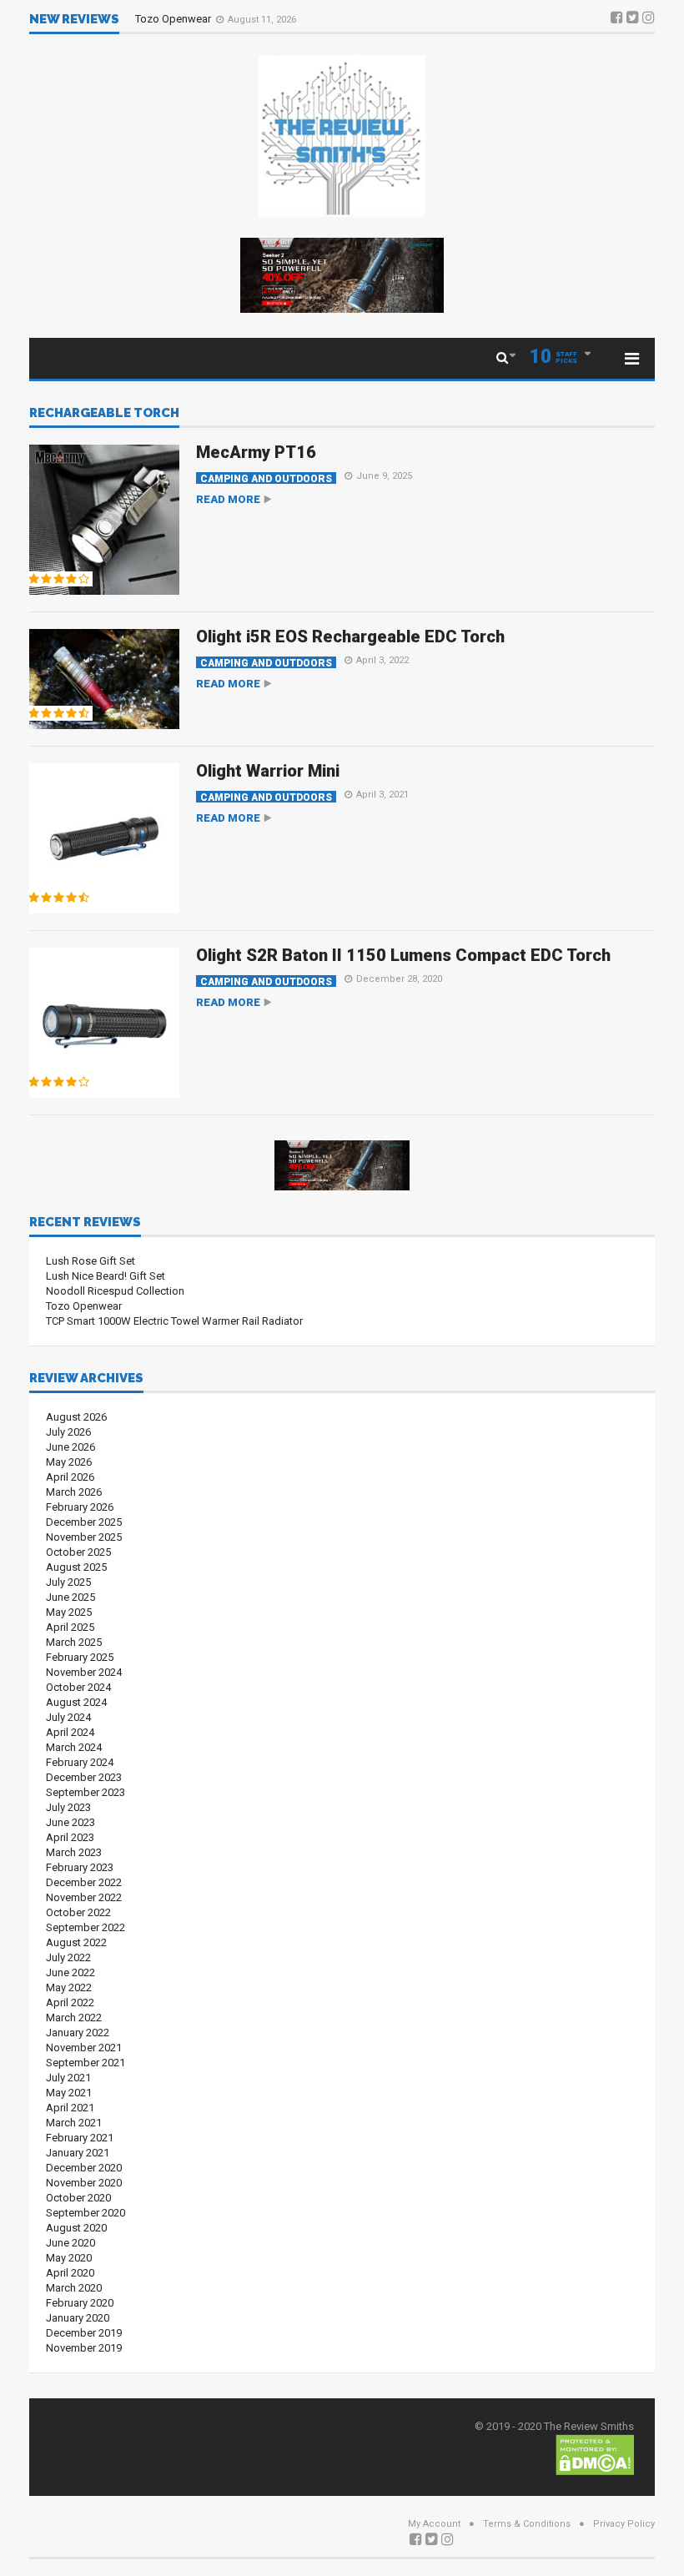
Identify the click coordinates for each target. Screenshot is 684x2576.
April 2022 (70, 2002)
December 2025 (84, 1522)
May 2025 (69, 1612)
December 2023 (84, 1777)
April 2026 (70, 1477)
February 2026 (80, 1507)
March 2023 (74, 1852)
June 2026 (70, 1447)
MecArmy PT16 (256, 452)
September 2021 (85, 2063)
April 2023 (70, 1837)
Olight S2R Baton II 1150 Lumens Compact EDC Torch (403, 955)
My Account (434, 2524)
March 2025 (74, 1642)
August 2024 (76, 1702)
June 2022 (70, 1972)
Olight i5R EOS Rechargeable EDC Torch (350, 636)
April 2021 (70, 2108)
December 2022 (84, 1882)
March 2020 (74, 2288)
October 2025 (78, 1552)
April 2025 (70, 1627)
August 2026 (76, 1417)
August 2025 (76, 1567)
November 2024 (84, 1672)
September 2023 (85, 1792)
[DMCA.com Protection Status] (595, 2454)
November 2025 (84, 1537)
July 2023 (68, 1807)
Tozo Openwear (174, 19)
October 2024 (78, 1687)
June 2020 (70, 2243)
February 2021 (80, 2138)
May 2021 (69, 2093)
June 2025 (70, 1597)
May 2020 (69, 2258)
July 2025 (68, 1582)
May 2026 (69, 1462)
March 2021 (74, 2123)
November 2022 (84, 1897)
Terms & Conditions (527, 2524)
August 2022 (76, 1942)
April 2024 (70, 1732)
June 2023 (70, 1822)
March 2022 (74, 2018)
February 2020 (80, 2303)
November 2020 (84, 2183)
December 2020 (84, 2168)
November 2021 (84, 2048)
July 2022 (68, 1957)
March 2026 (74, 1492)
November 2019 (84, 2348)
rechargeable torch (104, 414)
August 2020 (76, 2228)
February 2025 (80, 1657)
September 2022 (85, 1927)
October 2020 (78, 2198)
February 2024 (80, 1762)
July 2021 (68, 2078)
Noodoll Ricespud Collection (115, 1291)
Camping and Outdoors (266, 478)
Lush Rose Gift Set (91, 1261)
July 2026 (68, 1432)
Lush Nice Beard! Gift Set (106, 1276)
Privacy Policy (624, 2524)
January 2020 (78, 2318)
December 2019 (84, 2333)
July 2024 (68, 1717)
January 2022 (78, 2033)
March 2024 (74, 1747)
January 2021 (78, 2153)
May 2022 (69, 1987)
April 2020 (70, 2273)
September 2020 (85, 2213)
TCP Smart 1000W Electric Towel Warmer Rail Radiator (174, 1321)
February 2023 (80, 1867)
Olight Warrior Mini (268, 771)
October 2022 (78, 1912)
